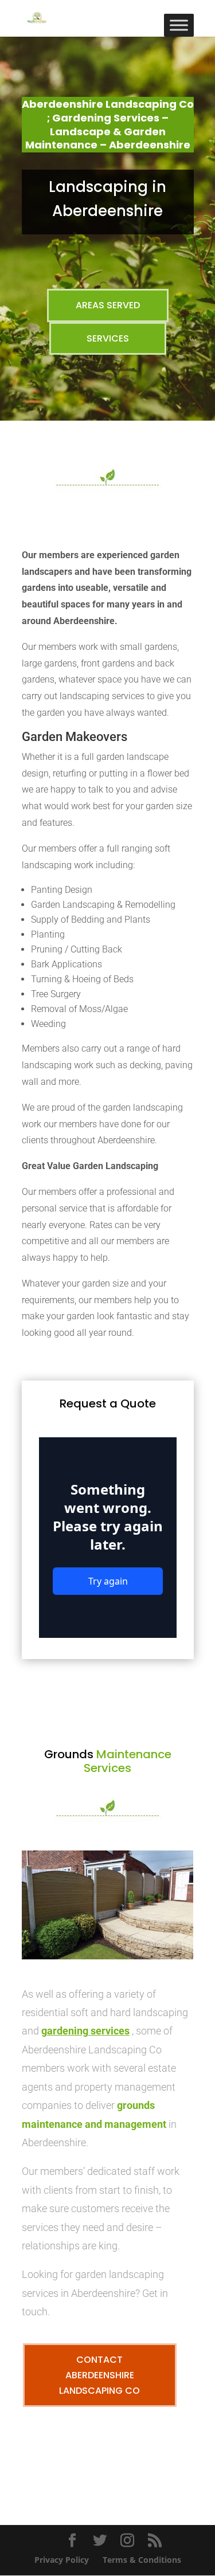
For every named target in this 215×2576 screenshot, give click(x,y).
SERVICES (108, 338)
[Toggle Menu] (179, 25)
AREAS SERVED (108, 305)
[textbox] (108, 944)
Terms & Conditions (142, 2560)
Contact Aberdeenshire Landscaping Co (99, 2375)
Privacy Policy (62, 2560)
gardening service (83, 2031)
